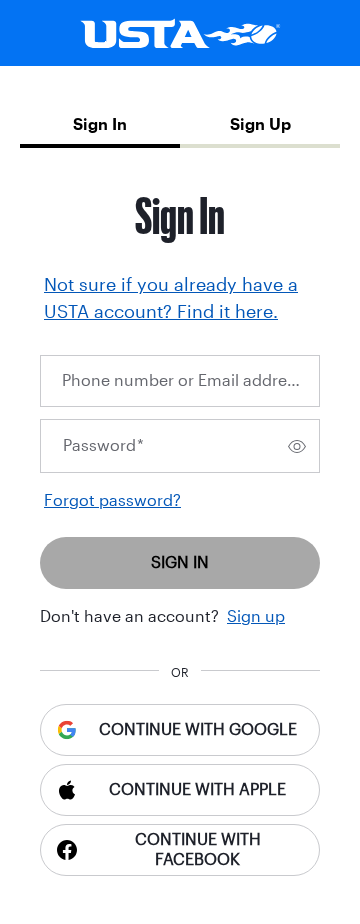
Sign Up (260, 124)
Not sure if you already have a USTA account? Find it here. (171, 298)
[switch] (297, 446)
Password (103, 445)
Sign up (256, 616)
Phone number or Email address (185, 380)
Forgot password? (112, 500)
